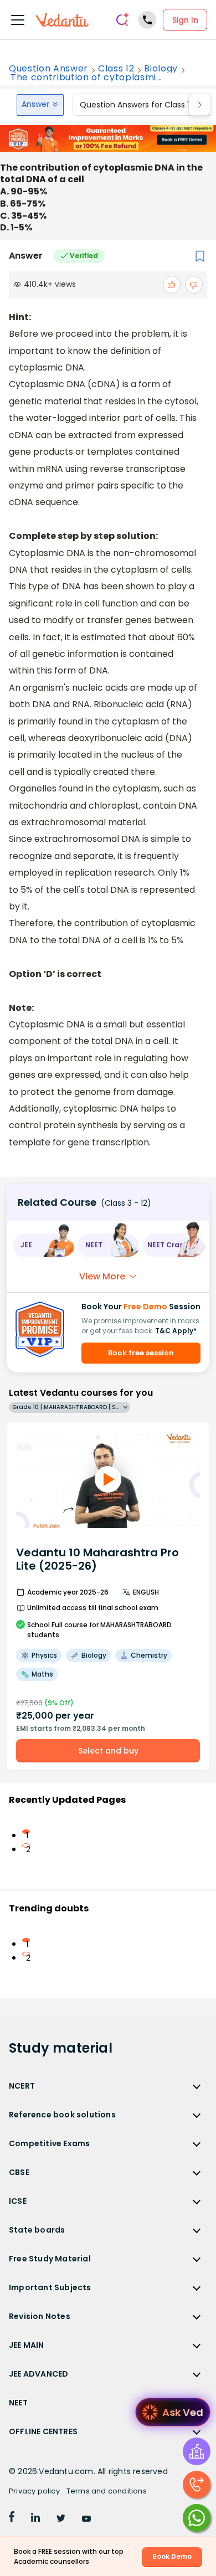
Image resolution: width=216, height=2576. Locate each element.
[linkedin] (35, 2519)
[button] (43, 1245)
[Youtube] (86, 2519)
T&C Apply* (176, 1331)
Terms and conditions (107, 2491)
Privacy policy (34, 2491)
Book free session (141, 1353)
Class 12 (116, 69)
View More (102, 1276)
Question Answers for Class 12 (137, 105)
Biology (161, 69)
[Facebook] (12, 2519)
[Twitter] (61, 2519)
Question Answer (48, 69)
